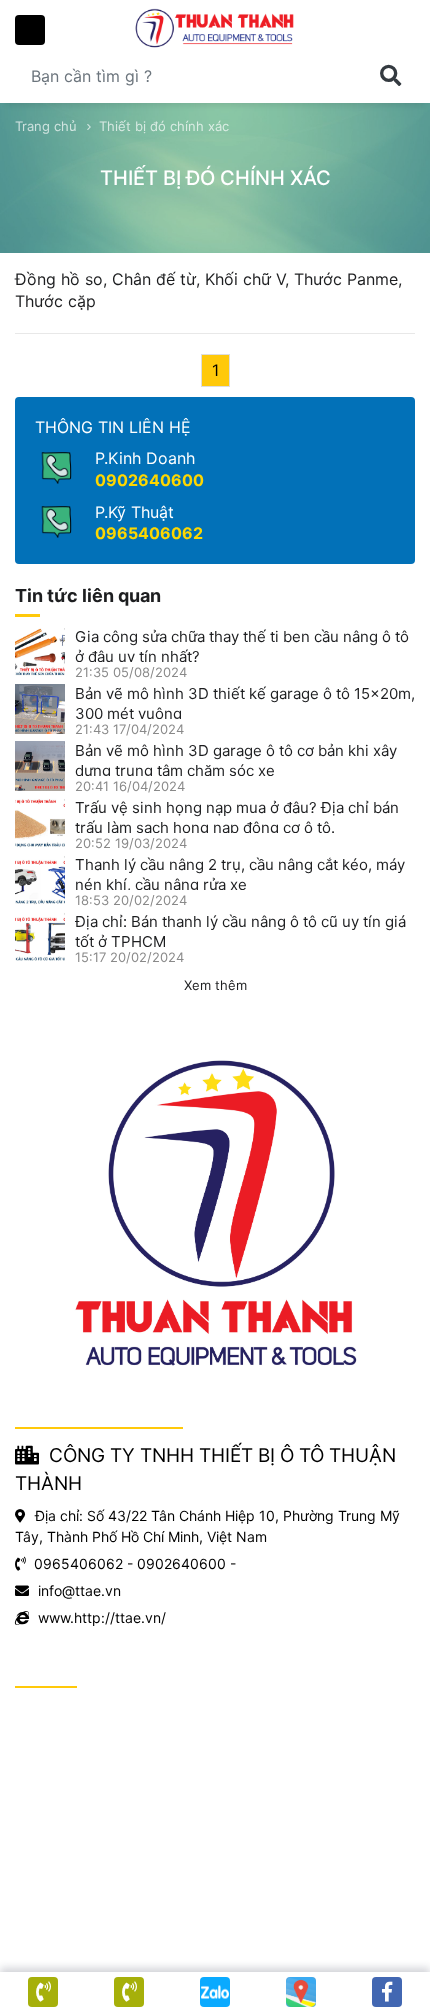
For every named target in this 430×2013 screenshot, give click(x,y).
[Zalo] (215, 1992)
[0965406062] (43, 1992)
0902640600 (149, 480)
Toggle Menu (30, 30)
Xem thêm (215, 985)
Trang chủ (46, 126)
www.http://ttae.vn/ (102, 1617)
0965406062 (149, 533)
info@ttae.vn (79, 1590)
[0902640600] (129, 1992)
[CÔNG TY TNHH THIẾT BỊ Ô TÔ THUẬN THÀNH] (214, 28)
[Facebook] (387, 1992)
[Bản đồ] (301, 1992)
